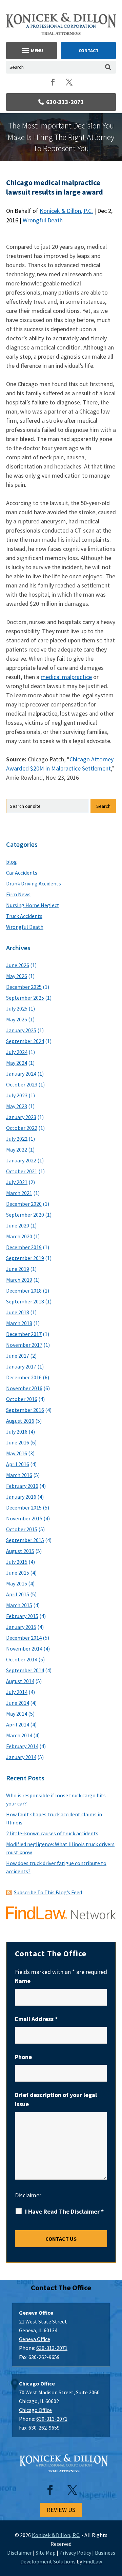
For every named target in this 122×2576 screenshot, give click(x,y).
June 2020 (18, 1225)
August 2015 (20, 1551)
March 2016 (19, 1475)
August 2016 (20, 1421)
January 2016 (21, 1497)
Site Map (46, 2553)
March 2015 (19, 1605)
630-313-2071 (65, 102)
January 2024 (21, 1074)
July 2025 (17, 1009)
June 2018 (18, 1312)
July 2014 (17, 1692)
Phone (23, 2057)
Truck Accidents (24, 916)
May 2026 (17, 976)
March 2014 (19, 1735)
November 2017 (24, 1345)
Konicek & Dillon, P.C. (66, 211)
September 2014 (25, 1670)
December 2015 (24, 1507)
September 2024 (25, 1041)
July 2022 (17, 1139)
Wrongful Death (43, 220)
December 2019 (24, 1247)
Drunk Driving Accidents (34, 883)
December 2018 (24, 1291)
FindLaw (93, 2561)
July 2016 (17, 1432)
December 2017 (24, 1334)
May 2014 (17, 1714)
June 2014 (18, 1703)
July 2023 (17, 1095)
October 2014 (22, 1659)
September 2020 (25, 1215)
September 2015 (25, 1540)
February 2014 (22, 1746)
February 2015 (22, 1616)
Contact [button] (89, 51)
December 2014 (24, 1638)
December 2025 (24, 987)
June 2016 (18, 1442)
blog (12, 862)
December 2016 (24, 1377)
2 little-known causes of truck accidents (52, 1833)
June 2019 (18, 1269)
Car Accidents (22, 873)
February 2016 (22, 1486)
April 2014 (18, 1724)
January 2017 (21, 1366)
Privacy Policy (75, 2553)
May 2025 (17, 1019)
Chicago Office (35, 2410)
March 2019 (19, 1280)
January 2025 (21, 1030)
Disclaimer (28, 2195)
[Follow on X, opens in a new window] (69, 82)
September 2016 (25, 1410)
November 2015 (24, 1518)
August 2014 (20, 1681)
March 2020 (19, 1236)
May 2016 (17, 1453)
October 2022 (22, 1128)
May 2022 (17, 1150)
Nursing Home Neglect (33, 905)
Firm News (18, 894)
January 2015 (21, 1627)
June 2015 (18, 1573)
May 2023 (17, 1106)
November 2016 (24, 1388)
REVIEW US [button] (61, 2510)
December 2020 (24, 1204)
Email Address (36, 2019)
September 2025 (25, 998)
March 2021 (19, 1193)
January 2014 (21, 1757)
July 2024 (17, 1052)
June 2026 (18, 965)
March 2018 (19, 1323)
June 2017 (18, 1356)
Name (23, 1981)
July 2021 (17, 1182)
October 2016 (22, 1399)
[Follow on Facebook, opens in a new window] (53, 82)
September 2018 (25, 1301)
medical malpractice (66, 677)
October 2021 (22, 1171)
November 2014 (24, 1649)
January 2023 (21, 1117)
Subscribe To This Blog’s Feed (48, 1892)
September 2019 (25, 1258)
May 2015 (17, 1583)
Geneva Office (35, 2339)
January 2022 (21, 1160)
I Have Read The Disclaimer (64, 2212)
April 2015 (18, 1594)
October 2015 (22, 1529)
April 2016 (18, 1464)
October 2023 (22, 1084)
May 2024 (17, 1063)
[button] (32, 51)
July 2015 (17, 1562)
